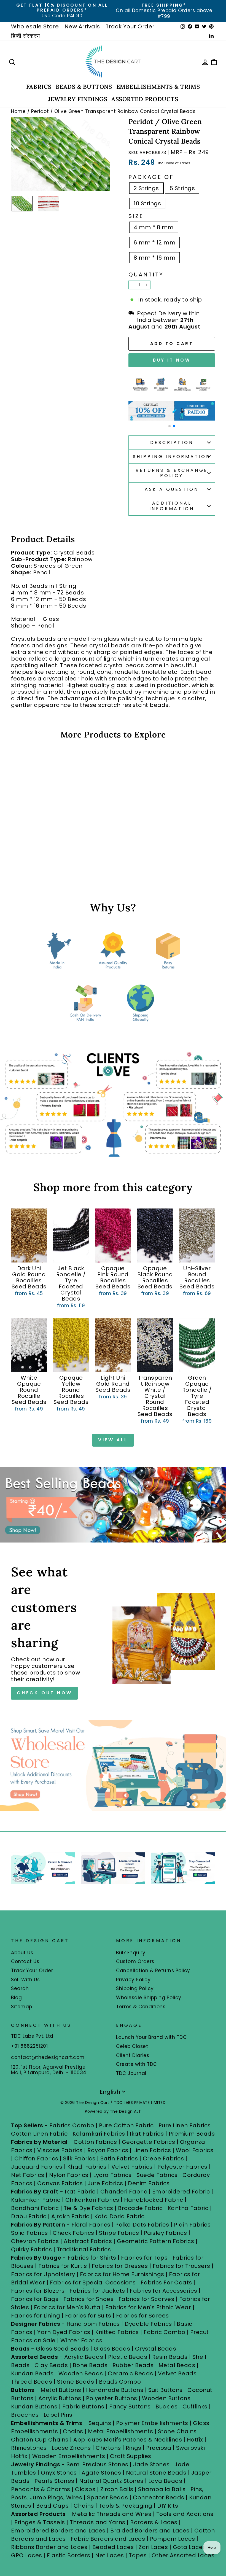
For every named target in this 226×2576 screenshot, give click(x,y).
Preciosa (159, 2448)
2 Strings (146, 188)
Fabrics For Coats (167, 2282)
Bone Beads (90, 2365)
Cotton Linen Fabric (39, 2134)
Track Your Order (130, 26)
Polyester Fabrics (182, 2167)
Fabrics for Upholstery (43, 2274)
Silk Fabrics (79, 2158)
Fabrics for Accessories (164, 2291)
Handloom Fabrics (93, 2324)
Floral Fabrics (91, 2225)
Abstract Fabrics (88, 2241)
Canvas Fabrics (60, 2183)
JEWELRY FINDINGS (78, 99)
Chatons (108, 2448)
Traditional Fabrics (84, 2249)
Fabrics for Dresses (120, 2266)
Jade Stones (151, 2464)
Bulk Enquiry (131, 1953)
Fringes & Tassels (40, 2522)
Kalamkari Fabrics (99, 2134)
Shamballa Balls (162, 2489)
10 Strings (147, 203)
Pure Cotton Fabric (126, 2125)
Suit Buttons (166, 2390)
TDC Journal (131, 2073)
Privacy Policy (133, 1980)
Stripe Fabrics (119, 2233)
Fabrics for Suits (88, 2316)
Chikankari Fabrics (92, 2200)
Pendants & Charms (41, 2489)
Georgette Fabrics (149, 2142)
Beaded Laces (113, 2547)
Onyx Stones (60, 2473)
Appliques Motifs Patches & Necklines (128, 2440)
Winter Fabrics (81, 2340)
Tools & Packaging (126, 2506)
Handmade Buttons (115, 2390)
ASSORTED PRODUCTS (145, 99)
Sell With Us (25, 1980)
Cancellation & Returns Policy (153, 1971)
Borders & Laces (154, 2522)
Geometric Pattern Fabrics (156, 2241)
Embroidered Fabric (181, 2192)
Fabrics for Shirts (92, 2258)
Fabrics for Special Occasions (94, 2282)
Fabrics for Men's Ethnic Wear (148, 2307)
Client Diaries (133, 2055)
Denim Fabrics (149, 2183)
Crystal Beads (156, 2349)
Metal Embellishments (120, 2431)
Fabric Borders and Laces (108, 2539)
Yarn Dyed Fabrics (64, 2332)
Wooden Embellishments (69, 2456)
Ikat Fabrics (147, 2134)
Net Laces (110, 2555)
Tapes (138, 2555)
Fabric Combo (164, 2332)
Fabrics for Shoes (89, 2299)
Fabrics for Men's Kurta (67, 2307)
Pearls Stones (54, 2481)
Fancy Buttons (130, 2407)
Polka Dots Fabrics (142, 2225)
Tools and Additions (185, 2514)
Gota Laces (189, 2547)
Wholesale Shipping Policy (149, 1998)
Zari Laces (153, 2547)
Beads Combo (120, 2382)
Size (136, 216)
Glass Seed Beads (62, 2349)
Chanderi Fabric (124, 2192)
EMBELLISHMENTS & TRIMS (158, 87)
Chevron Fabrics (35, 2241)
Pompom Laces (173, 2539)
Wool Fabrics (195, 2150)
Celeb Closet (132, 2046)
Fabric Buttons (83, 2407)
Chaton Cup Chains (40, 2440)
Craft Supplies (131, 2456)
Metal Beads (177, 2365)
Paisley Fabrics (166, 2233)
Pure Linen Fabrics (185, 2125)
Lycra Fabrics (112, 2175)
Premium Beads (192, 2134)
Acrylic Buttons (60, 2398)
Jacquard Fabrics (37, 2167)
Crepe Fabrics (163, 2158)
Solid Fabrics (29, 2233)
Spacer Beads (108, 2497)
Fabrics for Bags (35, 2299)
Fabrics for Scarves (146, 2299)
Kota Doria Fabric (119, 2216)
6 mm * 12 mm (154, 243)
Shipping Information (172, 457)
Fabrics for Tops (144, 2258)
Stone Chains (177, 2431)
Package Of (151, 177)
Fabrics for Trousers (182, 2266)
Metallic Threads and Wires (112, 2514)
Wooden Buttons (166, 2398)
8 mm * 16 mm (154, 258)
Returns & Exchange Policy (172, 473)
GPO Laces (27, 2555)
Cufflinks (195, 2407)
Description (172, 442)
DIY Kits (168, 2506)
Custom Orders (135, 1961)
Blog (16, 1998)
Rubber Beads (133, 2365)
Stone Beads (76, 2382)
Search (20, 1988)
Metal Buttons (62, 2390)
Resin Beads (170, 2357)
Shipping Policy (135, 1988)
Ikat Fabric (80, 2192)
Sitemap (22, 2007)
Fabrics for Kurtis (63, 2266)
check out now (44, 1693)
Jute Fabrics (105, 2183)
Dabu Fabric (29, 2216)
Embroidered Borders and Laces (58, 2531)
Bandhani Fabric (35, 2208)
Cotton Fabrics (95, 2142)
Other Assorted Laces (183, 2555)
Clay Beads (51, 2365)
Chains (73, 2431)
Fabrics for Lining (36, 2316)
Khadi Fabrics (87, 2167)
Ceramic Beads (131, 2373)
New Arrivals (82, 26)
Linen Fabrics (152, 2150)
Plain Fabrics (192, 2225)
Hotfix (196, 2440)
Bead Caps (53, 2506)
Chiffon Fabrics (36, 2158)
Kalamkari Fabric (36, 2200)
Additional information (172, 506)
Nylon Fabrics (69, 2175)
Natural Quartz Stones (111, 2481)
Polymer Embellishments (153, 2423)
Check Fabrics (73, 2233)
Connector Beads (159, 2497)
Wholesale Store (35, 26)
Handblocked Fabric (154, 2200)
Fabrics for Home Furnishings (122, 2274)
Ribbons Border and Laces (49, 2547)
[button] (169, 426)
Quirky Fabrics (31, 2249)
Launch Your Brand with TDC (151, 2037)
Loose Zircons (72, 2448)
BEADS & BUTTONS (84, 87)
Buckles (167, 2407)
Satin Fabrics (119, 2158)
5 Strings (182, 188)
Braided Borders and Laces (150, 2531)
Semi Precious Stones (97, 2464)
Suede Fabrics (157, 2175)
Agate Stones (101, 2473)
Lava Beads (165, 2481)
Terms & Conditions (141, 2007)
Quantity (146, 274)
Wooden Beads (81, 2373)
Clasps (85, 2489)
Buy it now (172, 360)
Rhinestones (29, 2448)
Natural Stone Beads (156, 2473)
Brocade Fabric (140, 2208)
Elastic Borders (69, 2555)
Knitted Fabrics (117, 2332)
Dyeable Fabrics (149, 2324)
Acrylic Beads (84, 2357)
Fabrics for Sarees (142, 2316)
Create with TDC (137, 2064)
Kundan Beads (32, 2373)
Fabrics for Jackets (98, 2291)
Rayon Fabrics (108, 2150)
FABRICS (39, 87)
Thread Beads (32, 2382)
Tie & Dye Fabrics (88, 2208)
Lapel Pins (58, 2415)
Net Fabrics (28, 2175)
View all (113, 1440)
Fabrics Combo (72, 2125)
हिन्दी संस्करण (25, 36)
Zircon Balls (117, 2489)
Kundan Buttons (34, 2407)
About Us (22, 1953)
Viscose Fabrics (61, 2150)
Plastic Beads (128, 2357)
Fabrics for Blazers (38, 2291)
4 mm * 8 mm (154, 227)
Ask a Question (172, 489)
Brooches (26, 2415)
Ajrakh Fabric (70, 2216)
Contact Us (25, 1961)
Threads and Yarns (98, 2522)
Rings (134, 2448)
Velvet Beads (177, 2373)
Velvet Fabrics (132, 2167)
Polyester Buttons (112, 2398)
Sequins (100, 2423)
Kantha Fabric (188, 2208)
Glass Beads (112, 2349)
